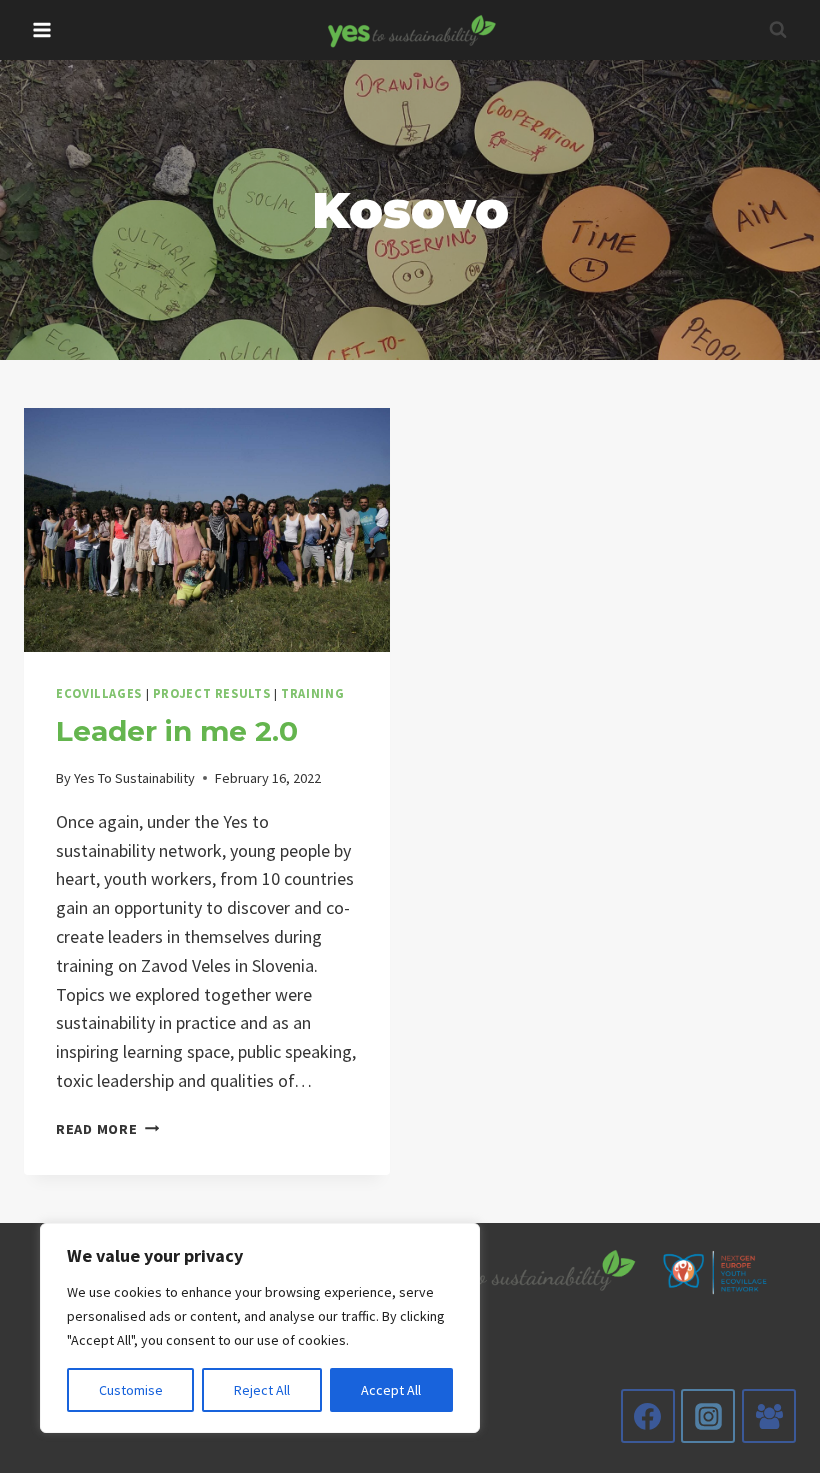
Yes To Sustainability (134, 778)
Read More (107, 1129)
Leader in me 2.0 (177, 731)
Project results (211, 693)
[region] (260, 1328)
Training (312, 693)
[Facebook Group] (769, 1416)
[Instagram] (708, 1416)
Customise (131, 1390)
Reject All (262, 1390)
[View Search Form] (778, 30)
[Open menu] (42, 29)
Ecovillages (99, 693)
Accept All (391, 1390)
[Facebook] (648, 1416)
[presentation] (207, 530)
